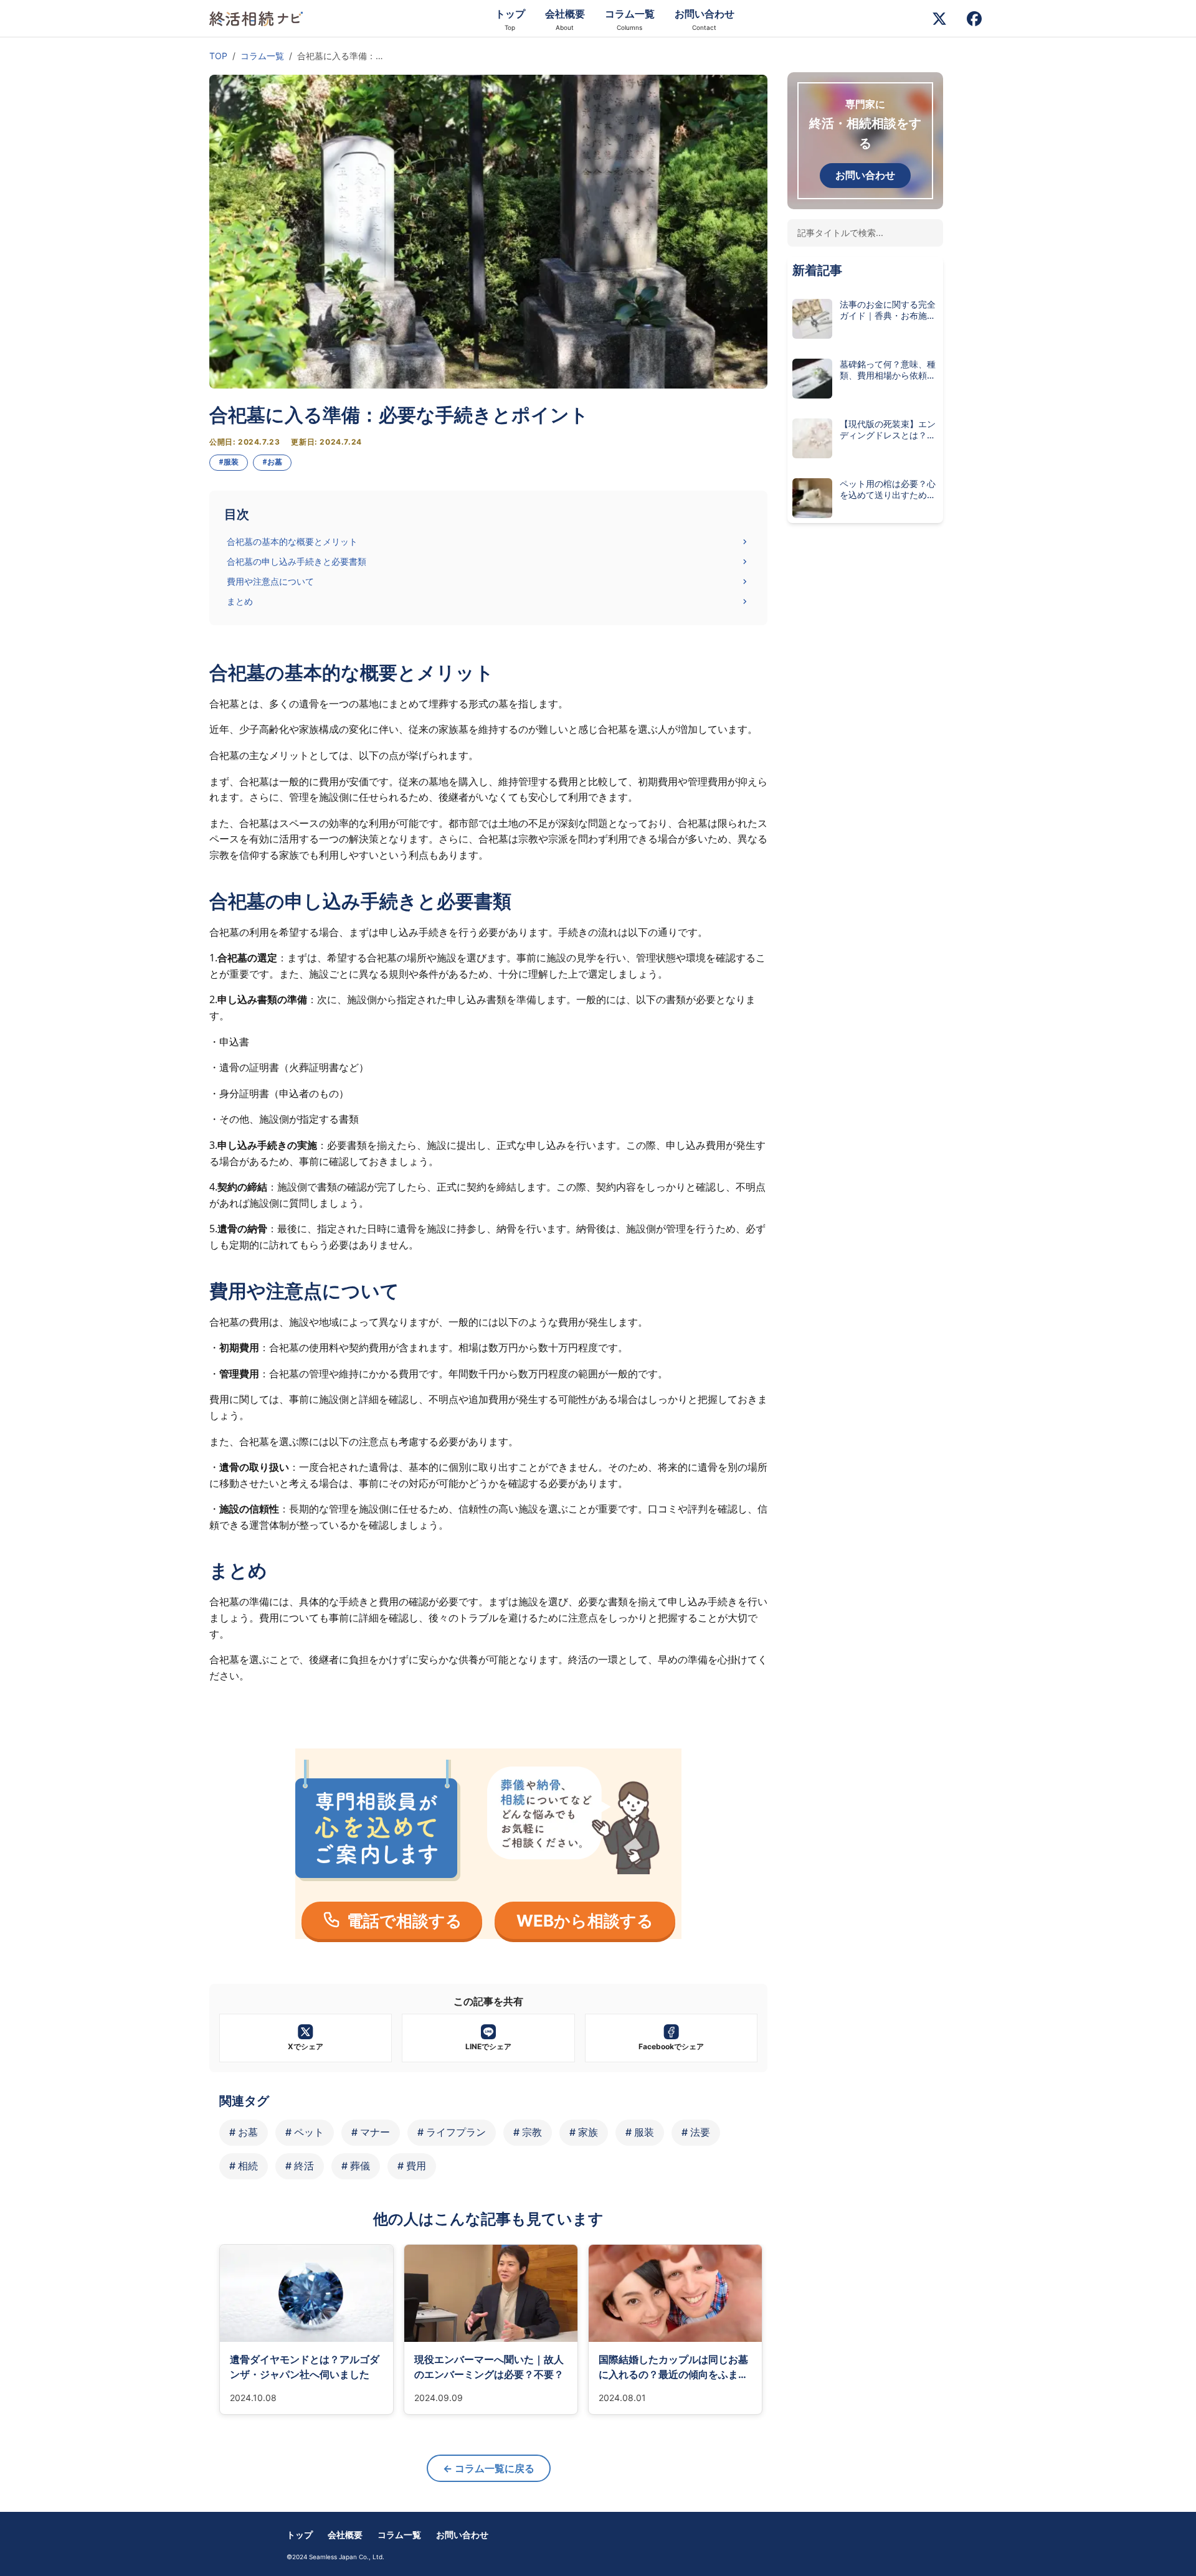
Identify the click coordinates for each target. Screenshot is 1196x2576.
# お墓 (244, 2132)
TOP (218, 56)
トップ (300, 2535)
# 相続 (244, 2166)
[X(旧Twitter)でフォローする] (939, 19)
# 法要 (696, 2132)
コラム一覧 (262, 56)
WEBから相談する (585, 1921)
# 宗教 (528, 2132)
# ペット (305, 2132)
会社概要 (345, 2535)
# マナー (371, 2132)
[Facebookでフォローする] (974, 19)
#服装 (229, 462)
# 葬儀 (356, 2166)
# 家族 (584, 2132)
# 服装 (640, 2132)
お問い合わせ (865, 175)
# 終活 (300, 2166)
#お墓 (272, 462)
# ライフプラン (452, 2132)
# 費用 (412, 2166)
